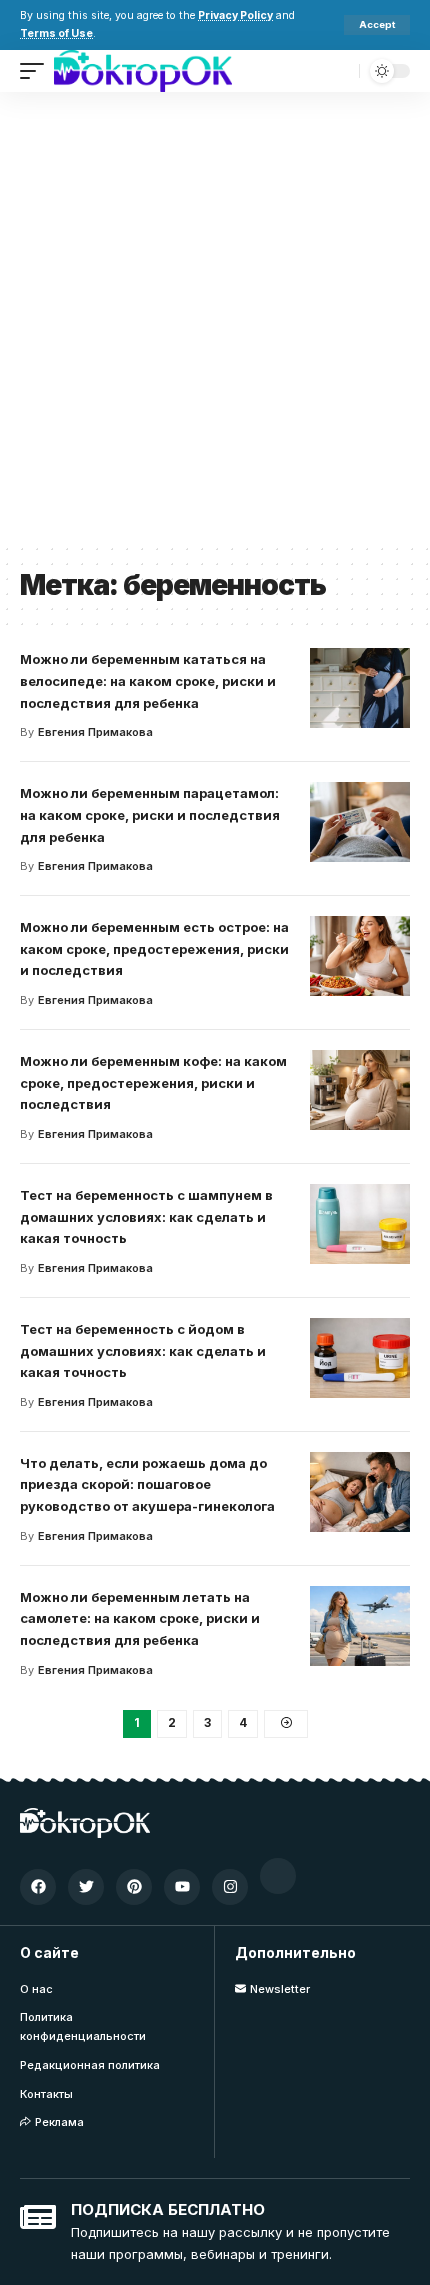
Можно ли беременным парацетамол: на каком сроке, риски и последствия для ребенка (150, 815)
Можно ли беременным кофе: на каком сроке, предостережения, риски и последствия (153, 1083)
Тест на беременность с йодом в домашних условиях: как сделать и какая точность (143, 1351)
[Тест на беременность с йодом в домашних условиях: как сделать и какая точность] (360, 1358)
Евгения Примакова (95, 732)
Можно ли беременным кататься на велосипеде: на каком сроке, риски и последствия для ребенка (148, 681)
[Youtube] (182, 1887)
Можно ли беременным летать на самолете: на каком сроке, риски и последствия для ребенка (140, 1619)
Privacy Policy (235, 15)
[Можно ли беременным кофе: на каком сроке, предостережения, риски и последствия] (360, 1090)
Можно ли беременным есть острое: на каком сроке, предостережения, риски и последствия (154, 949)
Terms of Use (56, 33)
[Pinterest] (134, 1887)
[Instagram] (230, 1887)
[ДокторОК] (143, 71)
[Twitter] (86, 1887)
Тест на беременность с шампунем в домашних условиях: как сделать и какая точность (146, 1217)
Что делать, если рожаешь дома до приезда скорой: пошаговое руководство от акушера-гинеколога (147, 1485)
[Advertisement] (215, 317)
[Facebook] (38, 1887)
